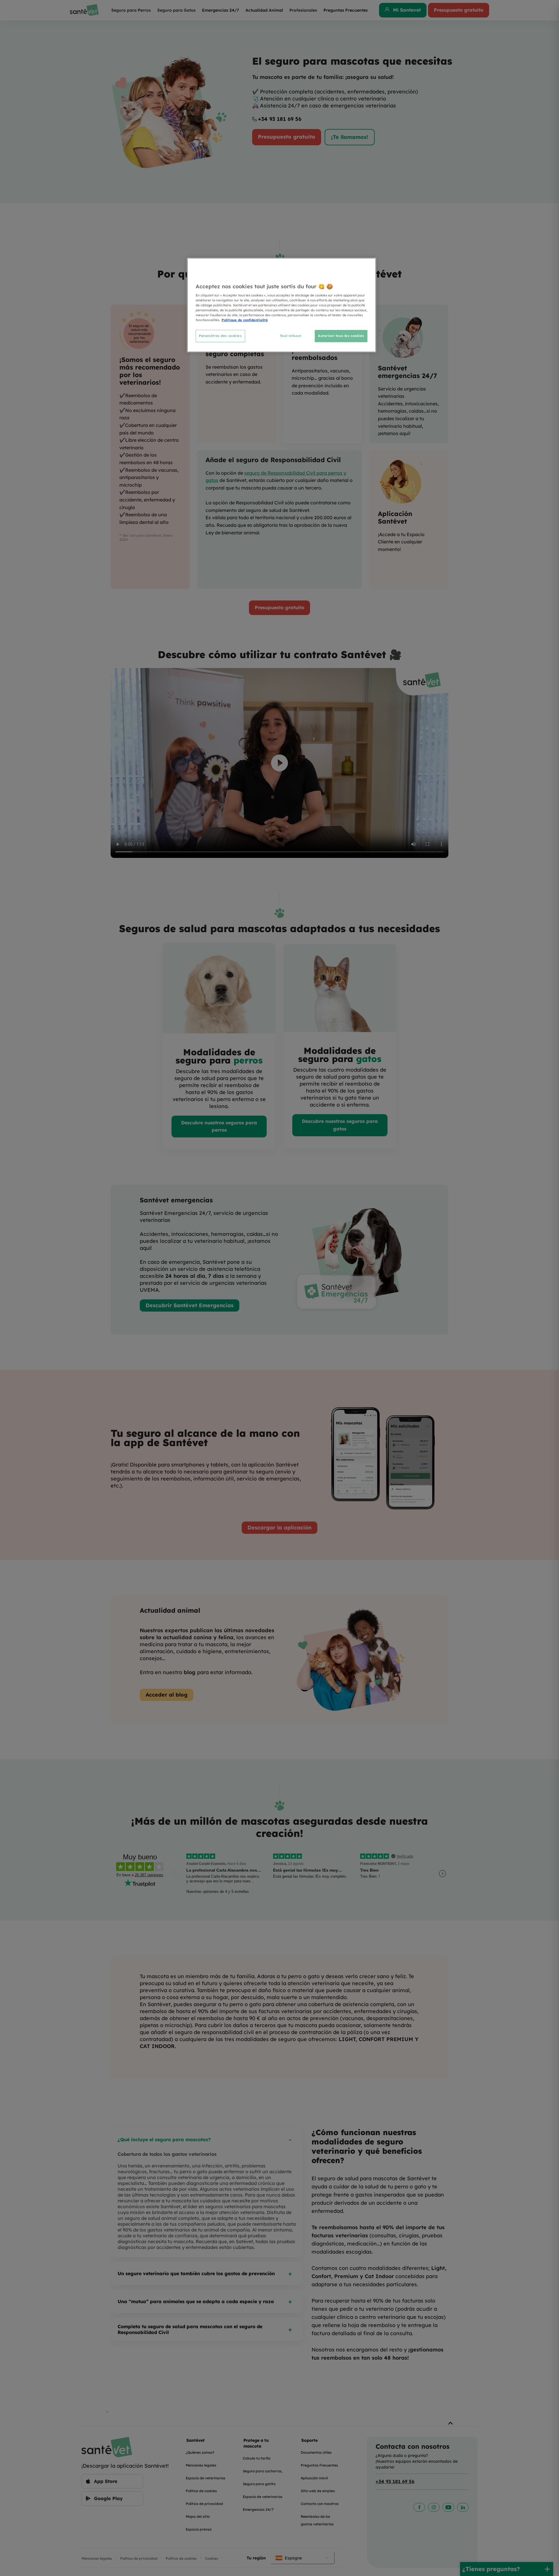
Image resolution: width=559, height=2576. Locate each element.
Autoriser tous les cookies (341, 336)
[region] (282, 305)
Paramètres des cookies (220, 336)
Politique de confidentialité (245, 320)
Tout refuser (291, 336)
